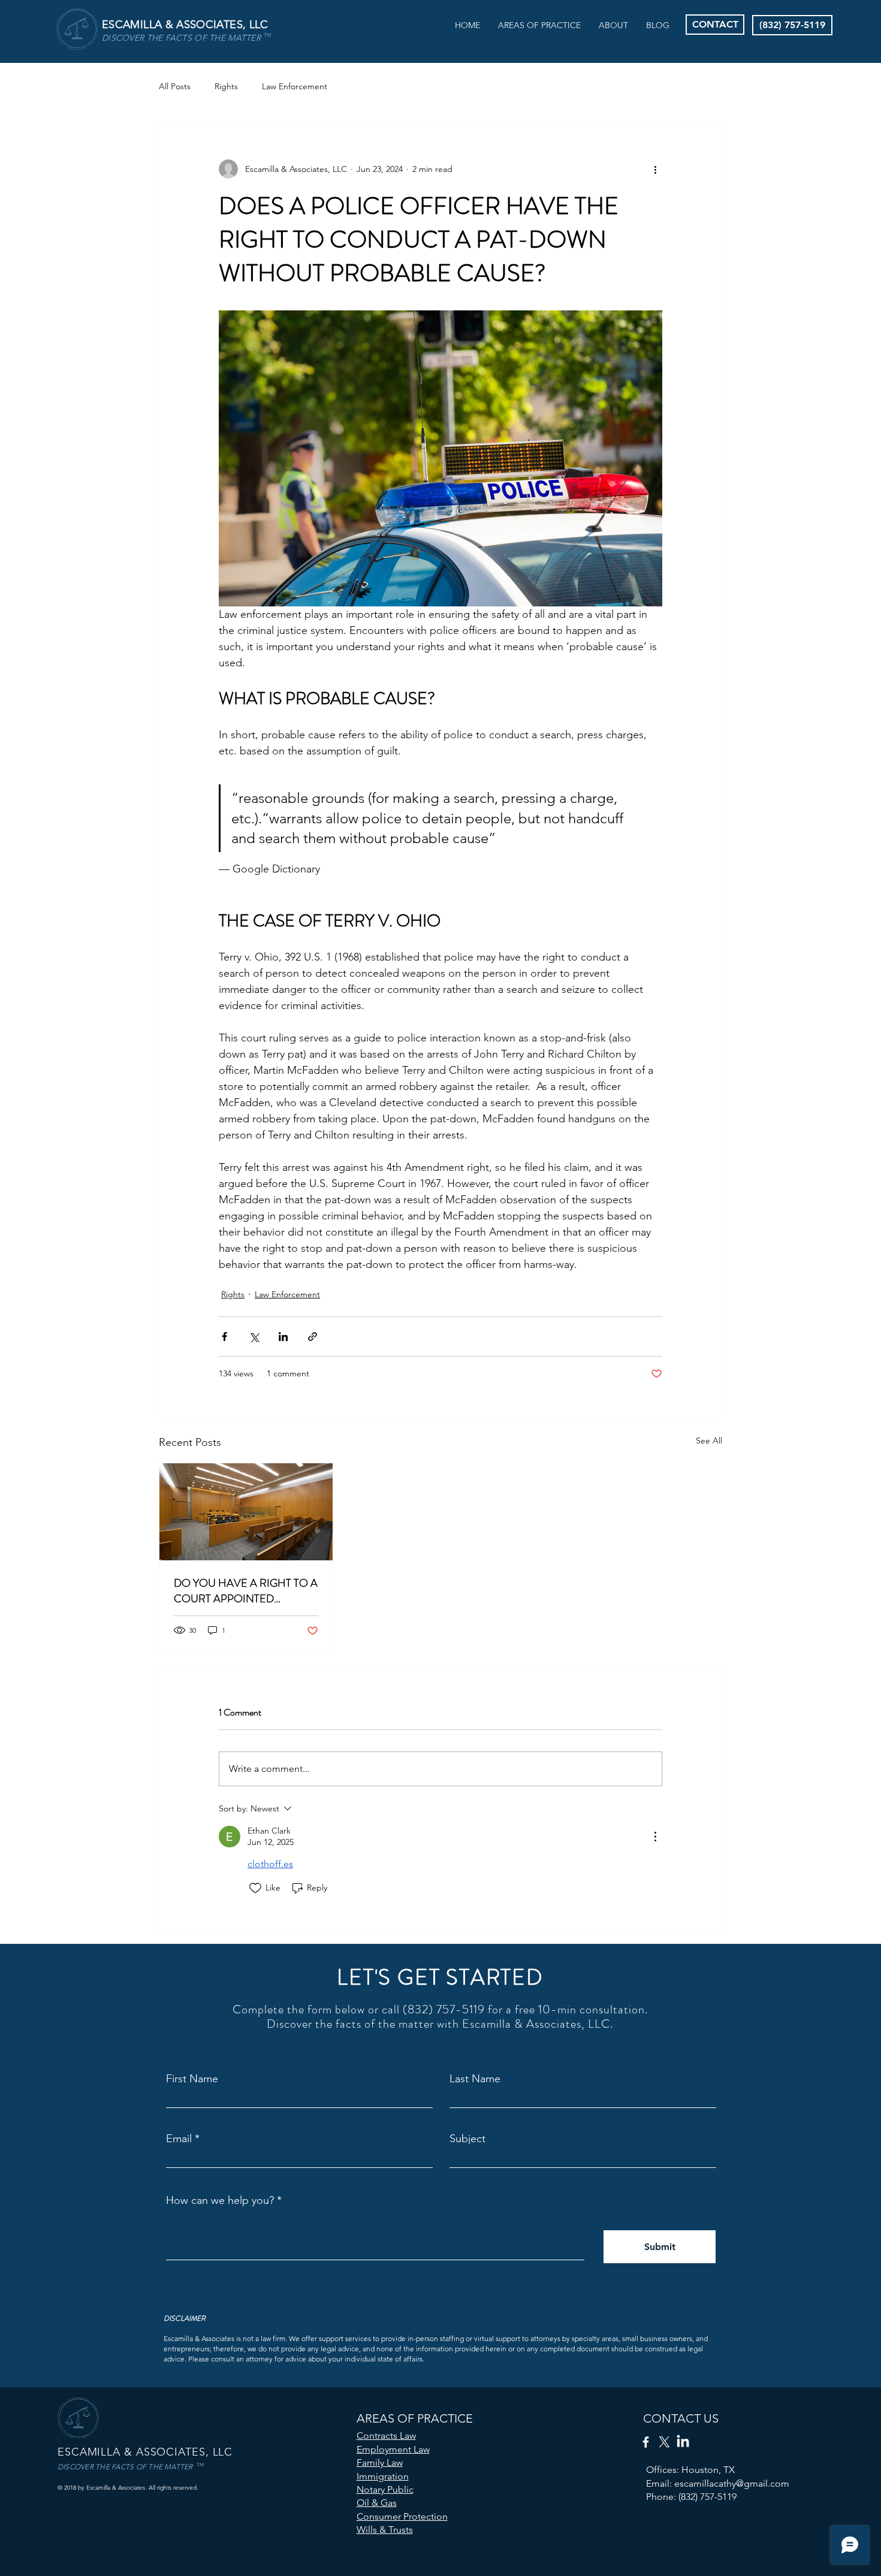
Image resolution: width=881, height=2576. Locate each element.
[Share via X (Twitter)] (254, 1337)
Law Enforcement (295, 86)
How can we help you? (220, 2200)
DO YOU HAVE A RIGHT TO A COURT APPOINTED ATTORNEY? (246, 1591)
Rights (226, 86)
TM (267, 35)
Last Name (475, 2079)
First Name (192, 2079)
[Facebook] (646, 2442)
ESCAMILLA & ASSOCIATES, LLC (185, 25)
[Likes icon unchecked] (255, 1888)
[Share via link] (313, 1337)
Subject (467, 2139)
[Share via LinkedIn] (283, 1337)
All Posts (175, 86)
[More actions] (655, 169)
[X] (664, 2442)
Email (179, 2139)
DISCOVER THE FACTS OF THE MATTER (181, 38)
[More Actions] (655, 1837)
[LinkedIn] (683, 2442)
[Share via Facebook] (224, 1337)
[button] (539, 25)
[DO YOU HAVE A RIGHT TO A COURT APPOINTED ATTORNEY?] (246, 1512)
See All (709, 1440)
